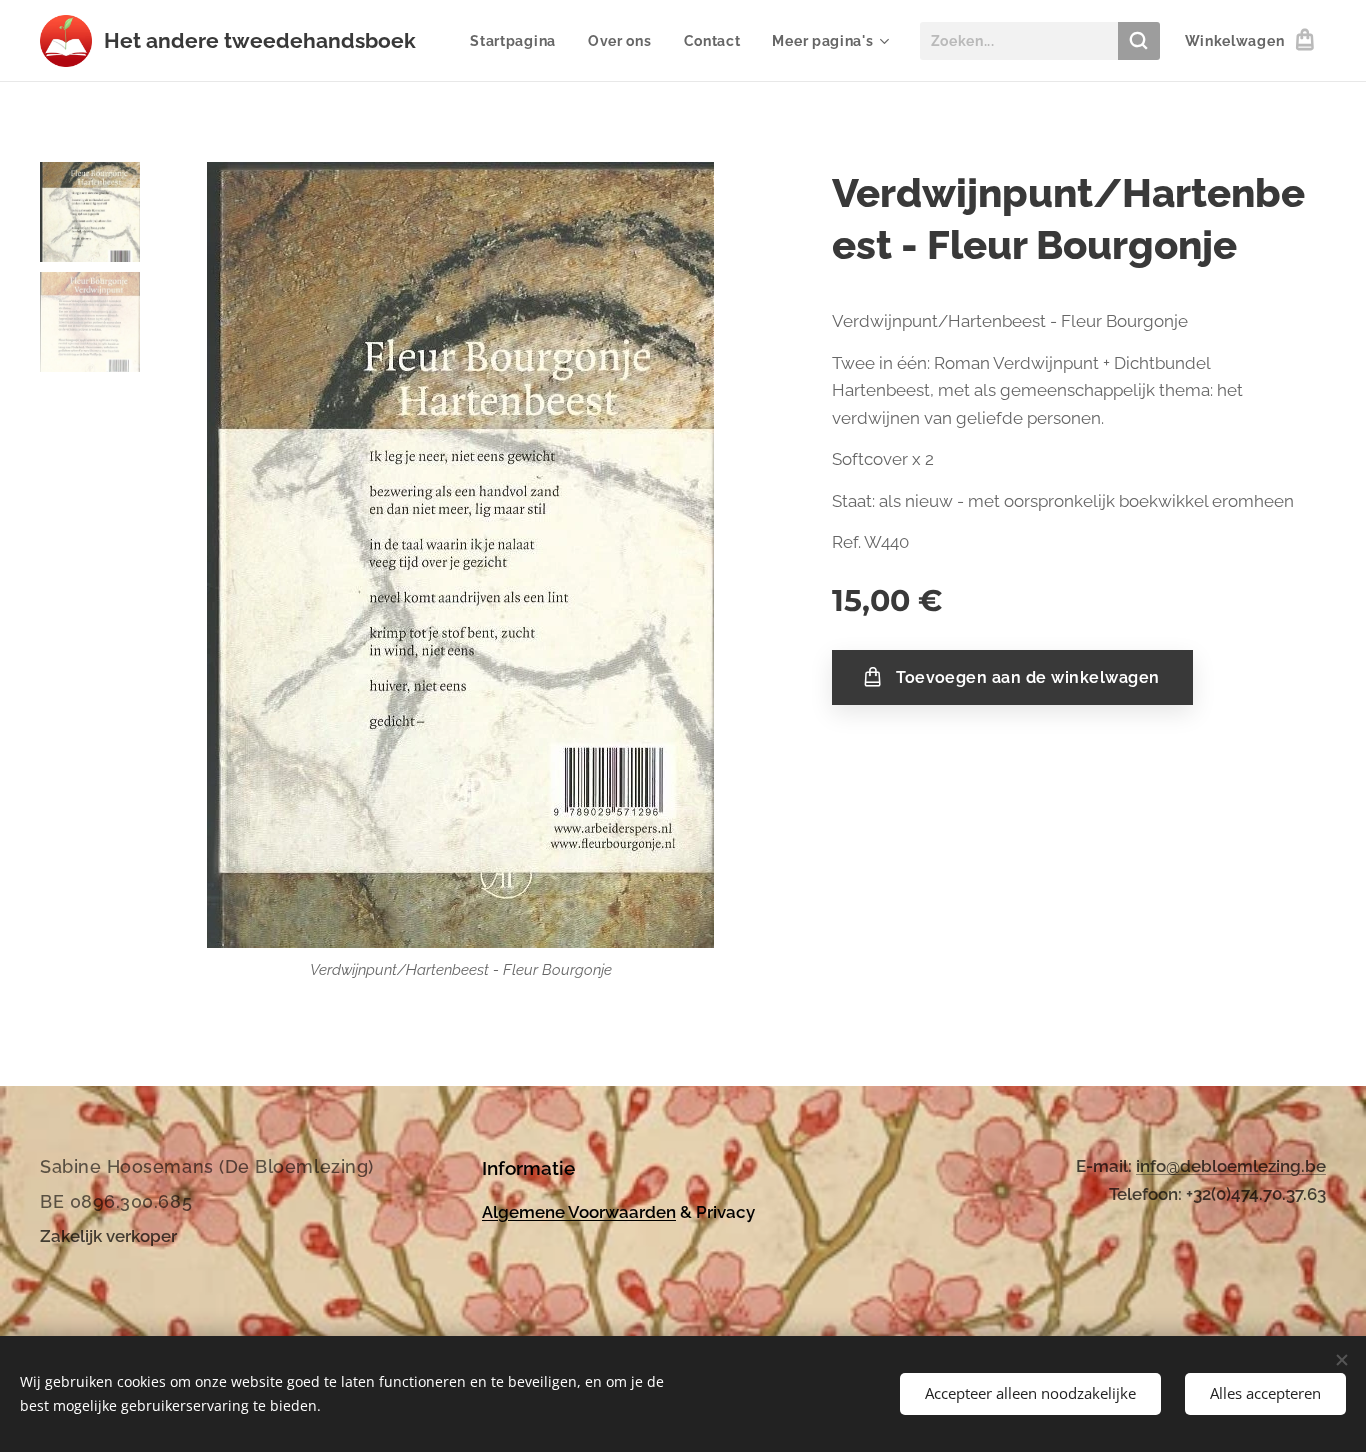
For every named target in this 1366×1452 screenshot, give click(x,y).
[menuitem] (518, 41)
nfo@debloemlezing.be (1233, 1166)
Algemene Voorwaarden (579, 1212)
